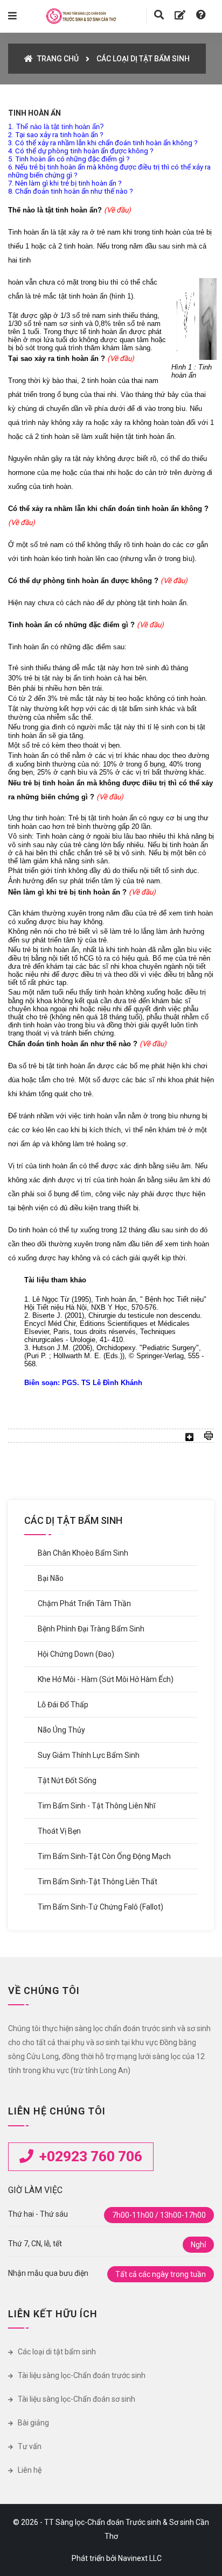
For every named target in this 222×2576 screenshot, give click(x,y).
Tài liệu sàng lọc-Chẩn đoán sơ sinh (76, 2399)
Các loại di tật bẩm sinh (56, 2352)
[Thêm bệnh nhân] (180, 15)
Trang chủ (57, 59)
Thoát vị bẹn (59, 1831)
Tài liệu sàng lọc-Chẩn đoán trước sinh (81, 2375)
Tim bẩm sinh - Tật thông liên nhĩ (96, 1806)
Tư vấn (29, 2446)
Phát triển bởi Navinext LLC (117, 2558)
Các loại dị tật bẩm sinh (143, 59)
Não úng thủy (61, 1730)
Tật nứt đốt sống (67, 1780)
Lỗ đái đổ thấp (63, 1705)
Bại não (51, 1578)
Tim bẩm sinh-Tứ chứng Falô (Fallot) (100, 1907)
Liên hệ (29, 2470)
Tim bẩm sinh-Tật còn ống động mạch (104, 1856)
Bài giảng (33, 2423)
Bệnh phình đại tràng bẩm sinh (91, 1629)
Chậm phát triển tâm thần (84, 1603)
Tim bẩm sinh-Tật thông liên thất (98, 1882)
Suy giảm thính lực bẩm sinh (89, 1755)
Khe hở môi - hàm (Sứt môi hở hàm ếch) (106, 1679)
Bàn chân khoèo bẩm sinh (83, 1553)
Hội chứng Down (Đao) (76, 1654)
